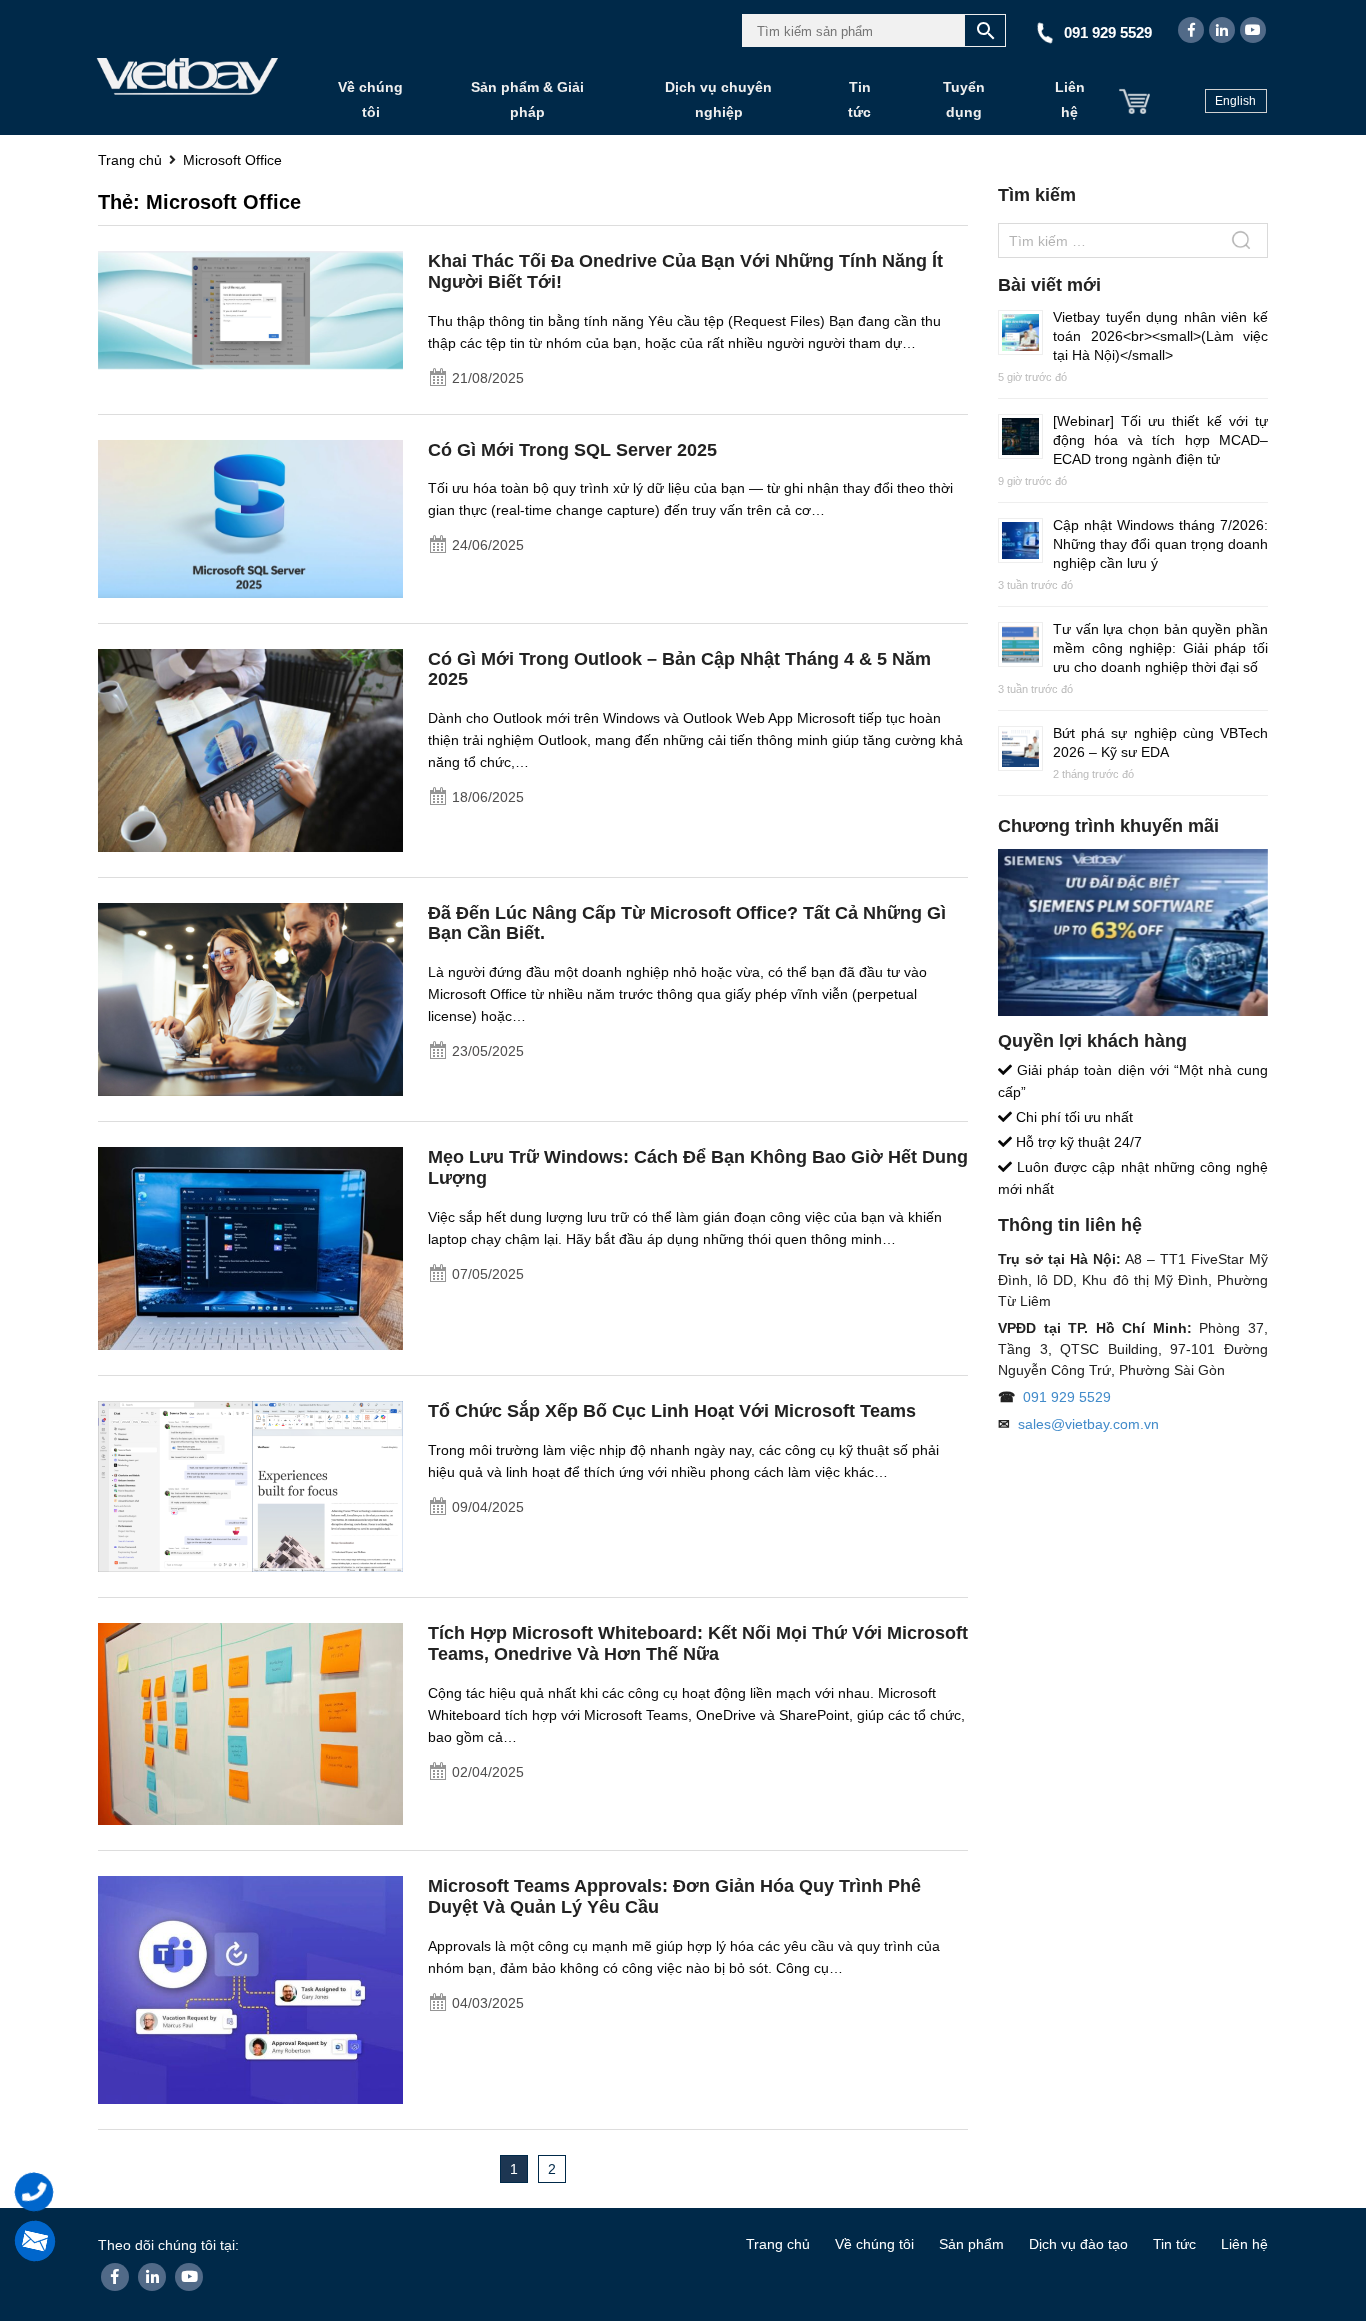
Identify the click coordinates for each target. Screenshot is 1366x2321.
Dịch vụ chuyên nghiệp (718, 99)
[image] (250, 317)
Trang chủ (778, 2244)
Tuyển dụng (964, 99)
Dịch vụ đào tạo (1078, 2244)
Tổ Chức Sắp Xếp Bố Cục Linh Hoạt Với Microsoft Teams (672, 1411)
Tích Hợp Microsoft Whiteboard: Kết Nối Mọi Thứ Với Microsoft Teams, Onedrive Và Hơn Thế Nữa (698, 1643)
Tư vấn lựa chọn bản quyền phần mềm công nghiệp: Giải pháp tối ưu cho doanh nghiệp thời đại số (1160, 648)
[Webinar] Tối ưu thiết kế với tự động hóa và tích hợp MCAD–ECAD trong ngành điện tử (1160, 440)
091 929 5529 (1067, 1397)
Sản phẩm (971, 2244)
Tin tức (859, 99)
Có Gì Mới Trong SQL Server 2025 (572, 450)
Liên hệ (1070, 99)
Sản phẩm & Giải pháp (527, 99)
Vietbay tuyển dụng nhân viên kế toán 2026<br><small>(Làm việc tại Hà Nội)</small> (1160, 336)
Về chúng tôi (370, 99)
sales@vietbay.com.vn (1088, 1424)
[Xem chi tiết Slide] (1133, 932)
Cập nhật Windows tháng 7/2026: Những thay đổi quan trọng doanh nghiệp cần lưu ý (1160, 544)
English (1235, 101)
